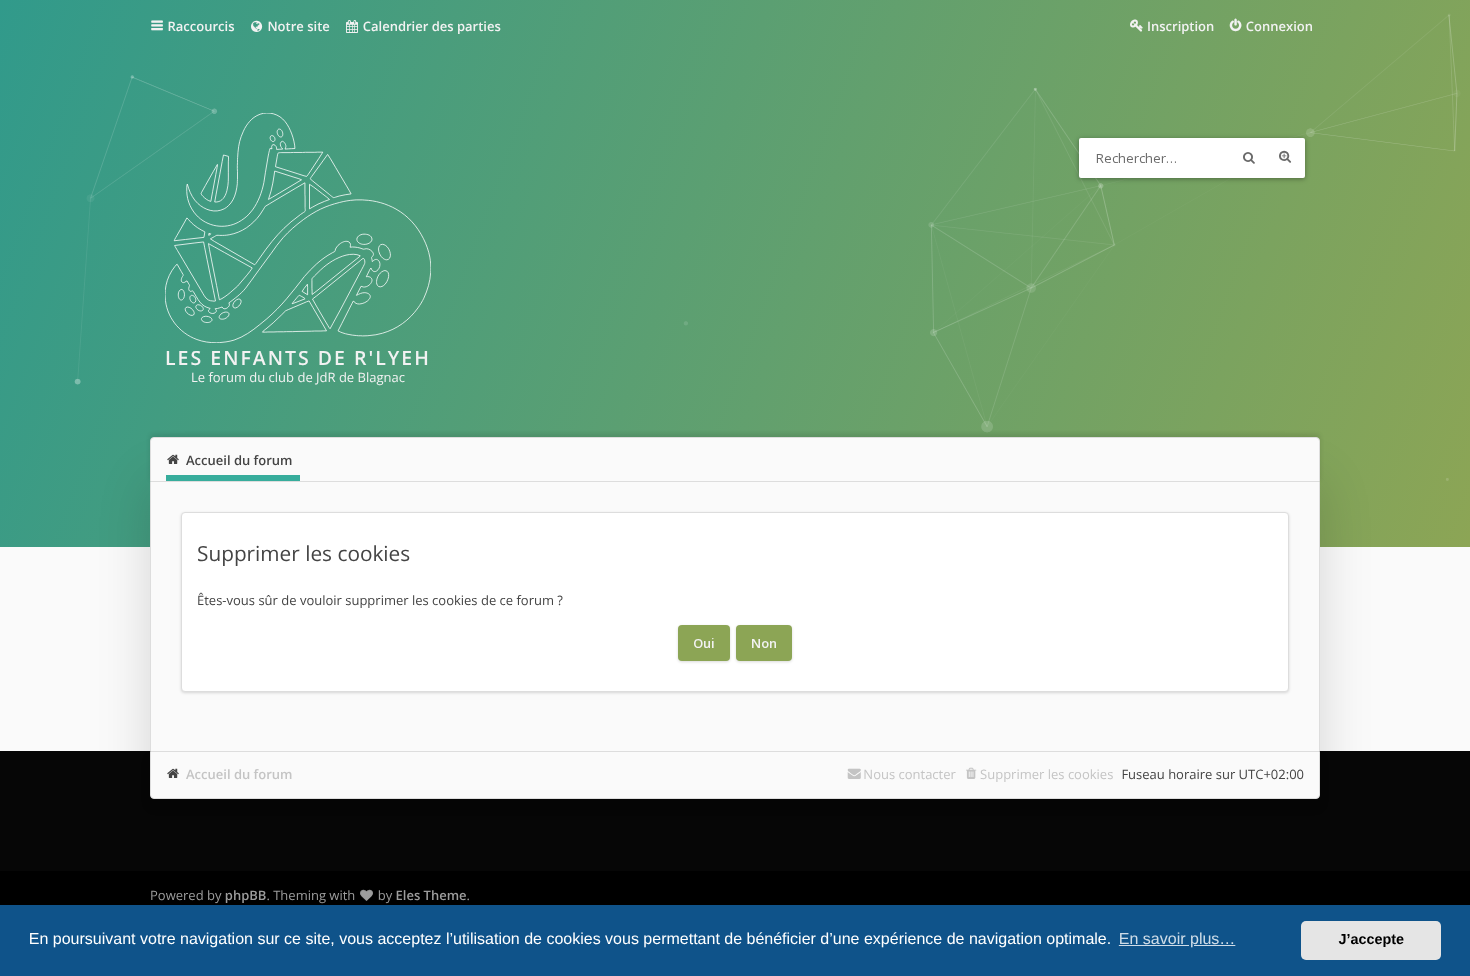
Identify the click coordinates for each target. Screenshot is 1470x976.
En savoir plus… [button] (1177, 939)
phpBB (246, 895)
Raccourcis (201, 26)
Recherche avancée (1285, 158)
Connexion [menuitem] (1279, 26)
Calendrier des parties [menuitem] (429, 26)
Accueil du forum (239, 774)
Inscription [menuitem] (1180, 26)
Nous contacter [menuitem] (909, 774)
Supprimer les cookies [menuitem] (1046, 774)
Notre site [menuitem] (297, 26)
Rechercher (1249, 158)
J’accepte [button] (1371, 940)
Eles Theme (431, 895)
